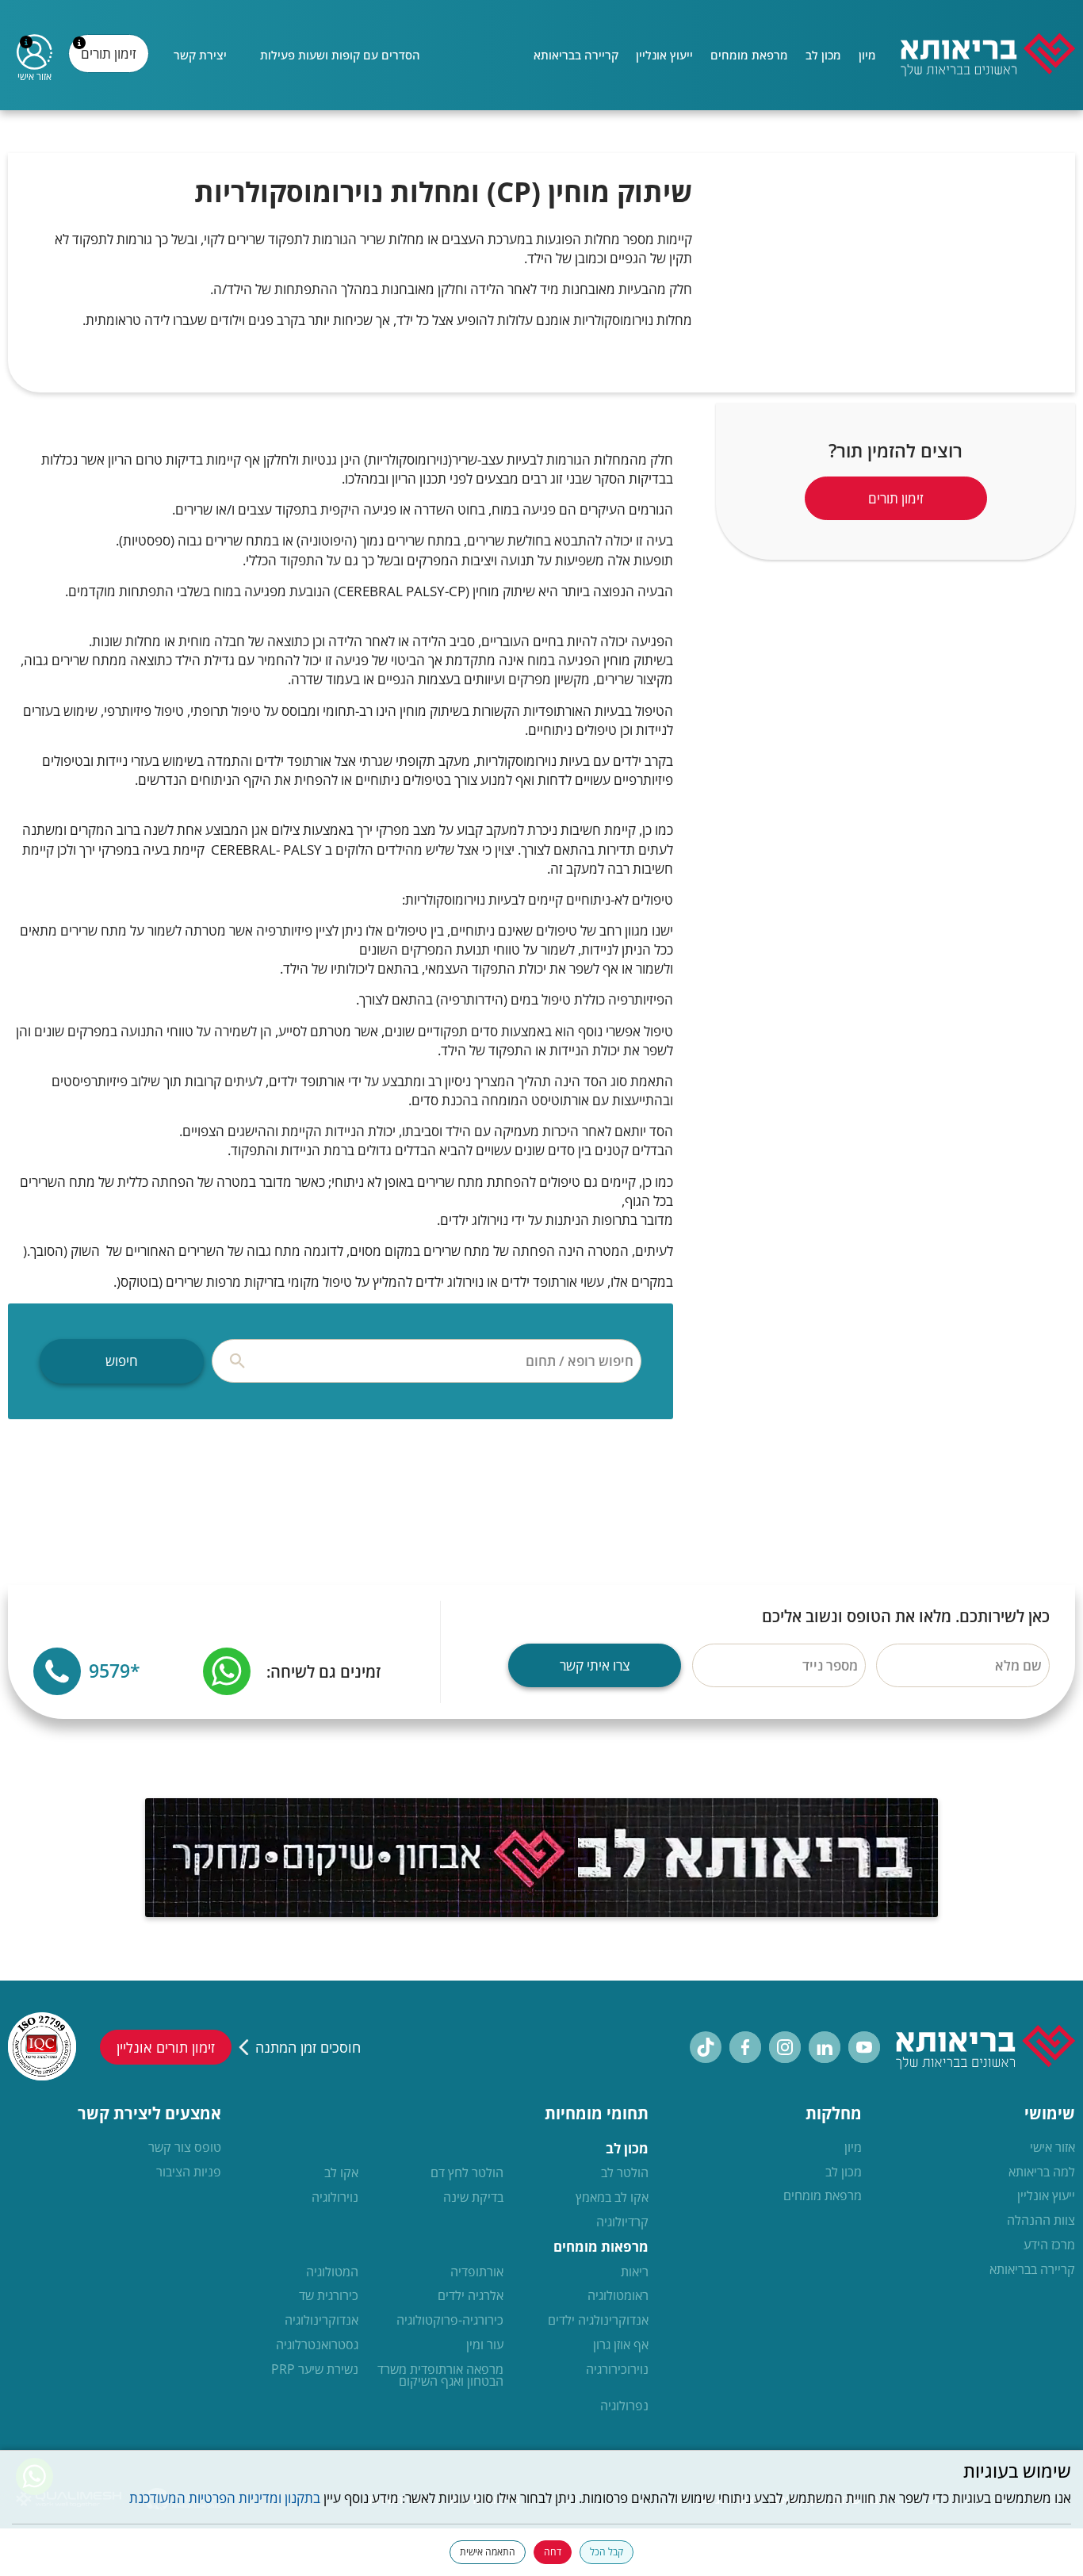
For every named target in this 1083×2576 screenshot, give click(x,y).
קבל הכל (607, 2552)
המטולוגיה (332, 2272)
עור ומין (485, 2345)
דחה (553, 2552)
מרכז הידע (1049, 2245)
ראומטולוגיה (618, 2296)
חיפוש (122, 1361)
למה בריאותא (1042, 2172)
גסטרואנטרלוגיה (317, 2345)
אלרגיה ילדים (471, 2296)
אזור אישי (1052, 2148)
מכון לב (823, 55)
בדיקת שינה (473, 2198)
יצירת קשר (200, 55)
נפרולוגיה (624, 2406)
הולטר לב (625, 2173)
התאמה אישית (488, 2552)
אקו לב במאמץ (612, 2198)
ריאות (635, 2272)
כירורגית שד (329, 2296)
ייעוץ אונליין (664, 55)
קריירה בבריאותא (576, 55)
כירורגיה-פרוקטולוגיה (450, 2321)
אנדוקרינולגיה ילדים (598, 2321)
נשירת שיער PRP (315, 2370)
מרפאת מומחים (749, 55)
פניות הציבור (189, 2172)
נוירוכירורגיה (617, 2370)
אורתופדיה (477, 2272)
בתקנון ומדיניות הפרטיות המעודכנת (225, 2498)
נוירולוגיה (335, 2198)
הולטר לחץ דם (467, 2173)
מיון (867, 55)
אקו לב (341, 2173)
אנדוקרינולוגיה (321, 2321)
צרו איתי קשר (595, 1665)
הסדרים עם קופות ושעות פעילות (340, 55)
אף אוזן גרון (621, 2345)
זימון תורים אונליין (166, 2047)
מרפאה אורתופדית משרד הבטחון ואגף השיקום (440, 2376)
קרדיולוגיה (622, 2222)
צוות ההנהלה (1041, 2221)
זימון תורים (111, 59)
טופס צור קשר (185, 2148)
